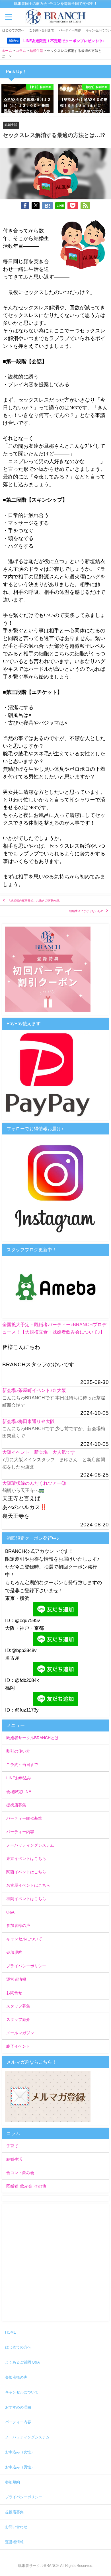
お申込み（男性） (20, 2467)
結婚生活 (11, 125)
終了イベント (18, 2046)
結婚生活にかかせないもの (86, 911)
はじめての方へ (13, 30)
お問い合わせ (16, 2527)
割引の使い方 (18, 1751)
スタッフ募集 (18, 2006)
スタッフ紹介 (18, 2019)
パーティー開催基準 (24, 1818)
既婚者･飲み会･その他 (26, 2186)
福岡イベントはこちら (26, 1899)
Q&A (10, 1912)
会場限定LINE (19, 1792)
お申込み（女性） (20, 2452)
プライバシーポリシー (26, 1966)
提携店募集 (16, 1805)
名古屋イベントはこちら (28, 1885)
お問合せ (14, 1993)
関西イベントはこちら (26, 1872)
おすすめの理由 (18, 2407)
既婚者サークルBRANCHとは (32, 1738)
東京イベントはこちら (26, 1859)
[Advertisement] (55, 2263)
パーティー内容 (70, 30)
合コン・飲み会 (20, 2173)
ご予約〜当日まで (42, 30)
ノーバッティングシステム (30, 1845)
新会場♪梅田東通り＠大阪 (28, 1421)
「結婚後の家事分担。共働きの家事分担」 (35, 900)
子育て (12, 2146)
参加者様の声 (18, 1925)
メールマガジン (20, 2033)
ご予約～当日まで (22, 1765)
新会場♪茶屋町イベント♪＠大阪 (34, 1390)
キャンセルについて (24, 1939)
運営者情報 (16, 1979)
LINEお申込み (19, 1778)
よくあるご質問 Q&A (22, 2362)
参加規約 (14, 1952)
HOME (11, 2332)
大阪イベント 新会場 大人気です (39, 1452)
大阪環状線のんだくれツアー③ (34, 1483)
